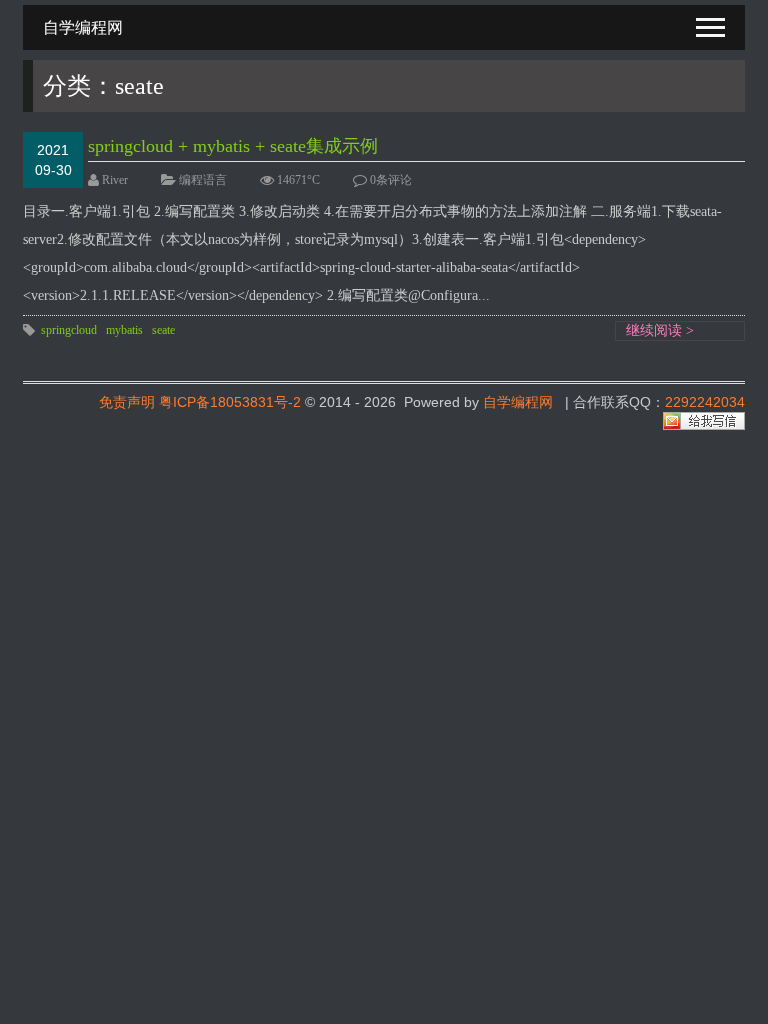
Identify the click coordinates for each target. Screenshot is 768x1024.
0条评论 (391, 180)
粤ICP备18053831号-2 (230, 402)
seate (163, 330)
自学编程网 (518, 402)
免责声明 (127, 402)
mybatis (124, 330)
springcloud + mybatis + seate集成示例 (233, 146)
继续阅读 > (660, 330)
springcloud (69, 330)
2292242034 (705, 402)
